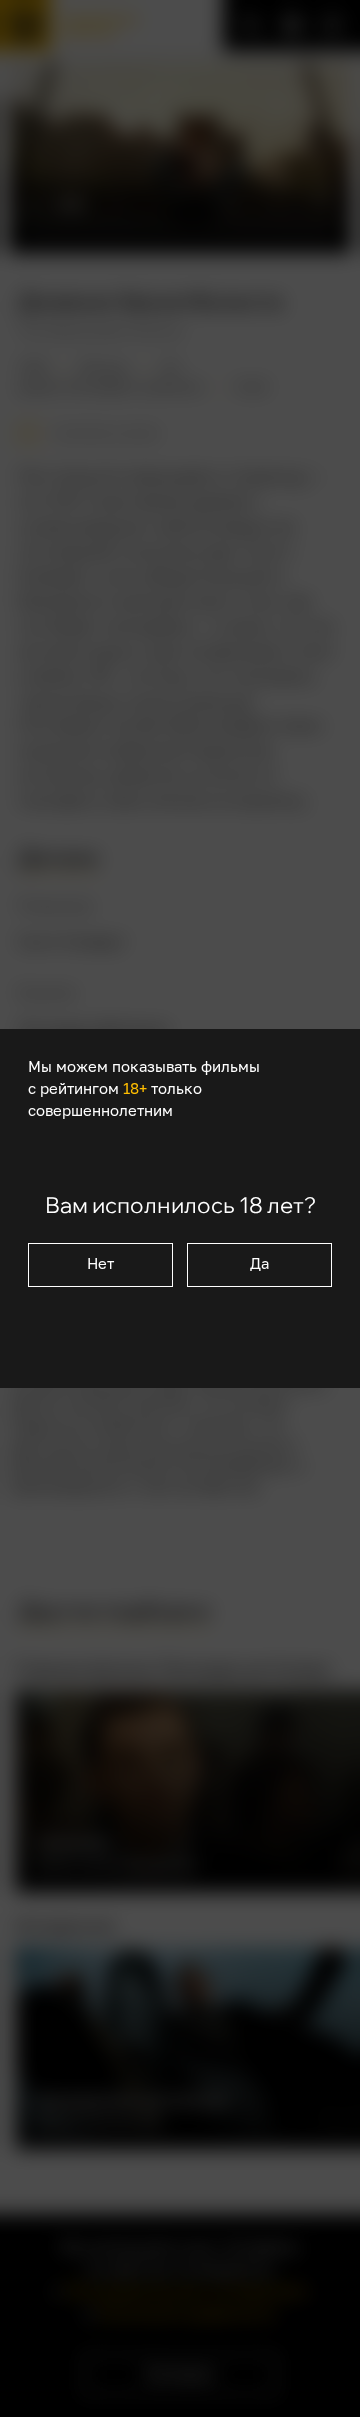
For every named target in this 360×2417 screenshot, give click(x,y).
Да (259, 1263)
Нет (100, 1263)
